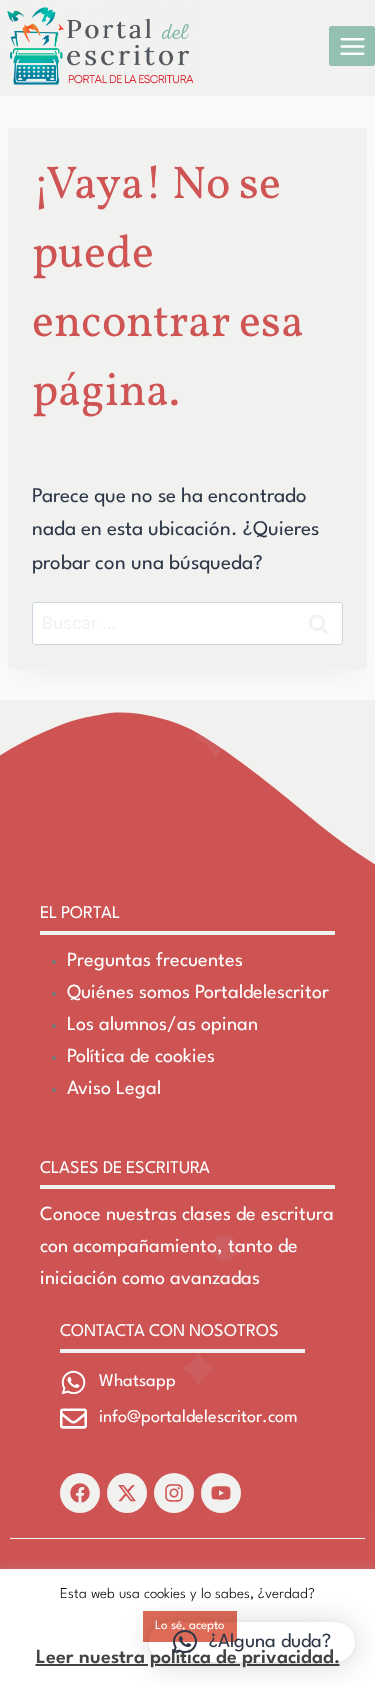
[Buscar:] (187, 624)
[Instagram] (174, 1493)
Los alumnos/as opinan (162, 1025)
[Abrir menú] (352, 46)
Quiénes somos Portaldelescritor (198, 993)
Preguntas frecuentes (155, 961)
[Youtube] (221, 1493)
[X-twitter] (127, 1493)
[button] (252, 1642)
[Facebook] (80, 1493)
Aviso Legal (114, 1089)
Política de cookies (141, 1057)
